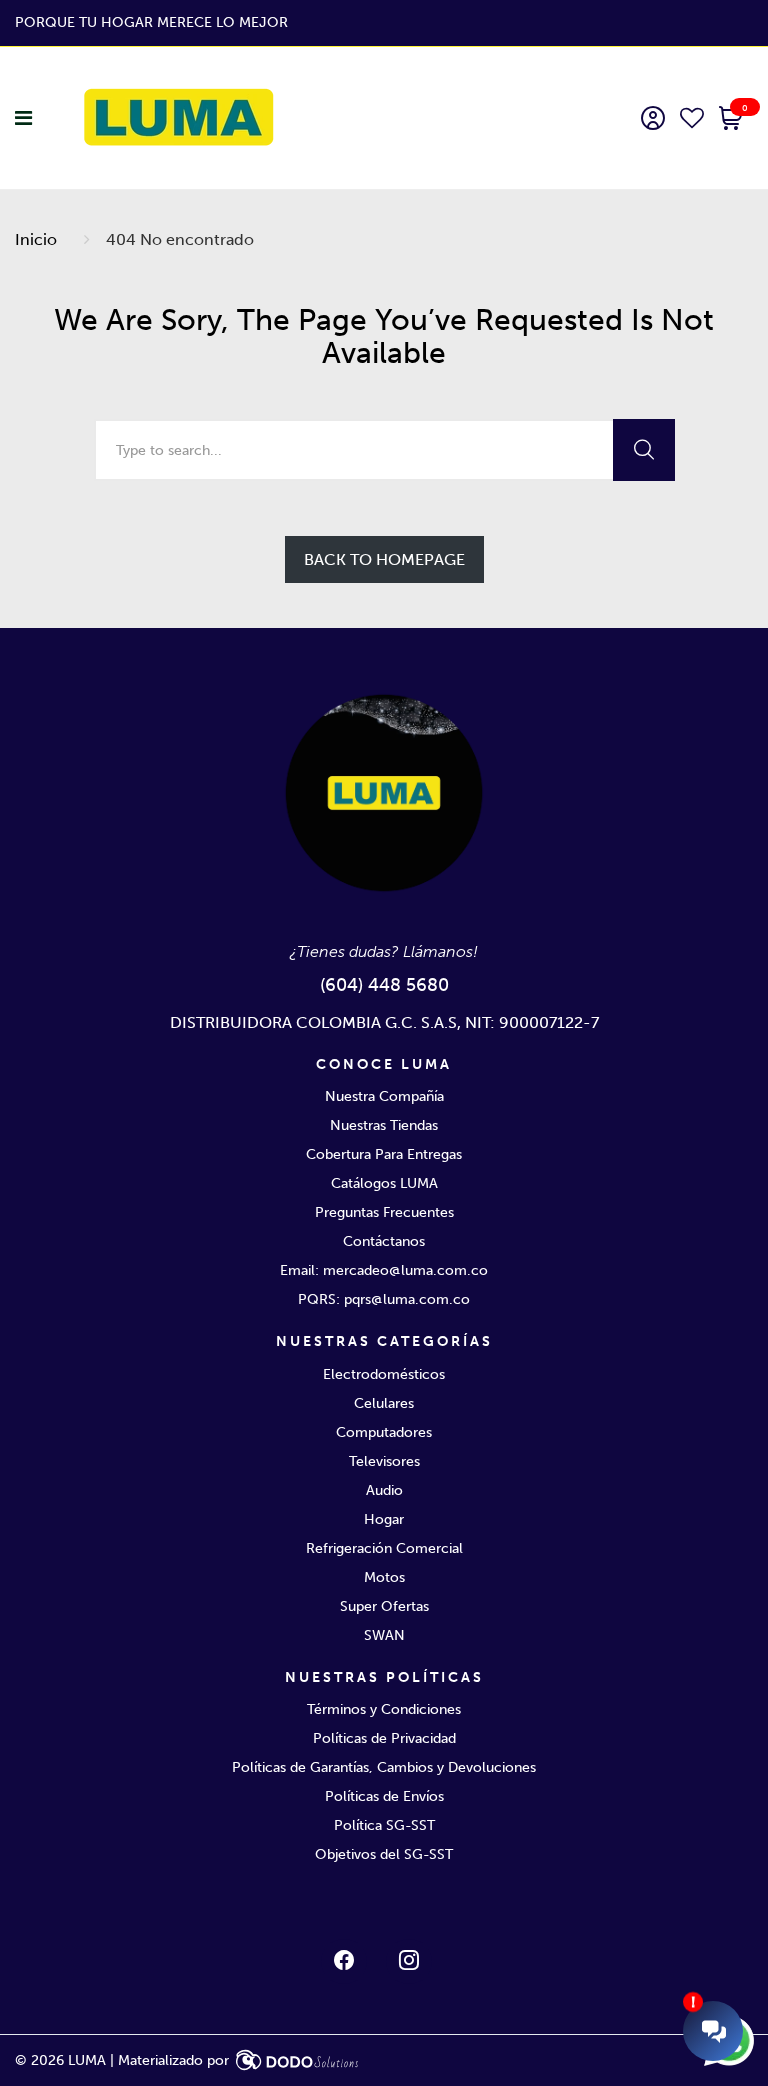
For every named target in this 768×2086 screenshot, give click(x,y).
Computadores (384, 1432)
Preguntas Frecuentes (384, 1212)
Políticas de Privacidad (384, 1738)
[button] (731, 120)
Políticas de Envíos (384, 1796)
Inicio (36, 239)
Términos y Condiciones (384, 1709)
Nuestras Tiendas (384, 1125)
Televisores (384, 1461)
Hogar (384, 1519)
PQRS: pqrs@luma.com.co (384, 1299)
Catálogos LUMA (384, 1183)
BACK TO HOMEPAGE (384, 559)
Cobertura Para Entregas (384, 1154)
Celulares (384, 1403)
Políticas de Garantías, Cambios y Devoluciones (384, 1767)
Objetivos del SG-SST (384, 1854)
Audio (384, 1490)
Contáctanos (384, 1241)
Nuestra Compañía (384, 1096)
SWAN (384, 1635)
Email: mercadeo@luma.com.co (384, 1270)
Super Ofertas (384, 1606)
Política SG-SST (384, 1825)
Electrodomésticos (384, 1374)
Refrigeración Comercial (384, 1548)
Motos (384, 1577)
